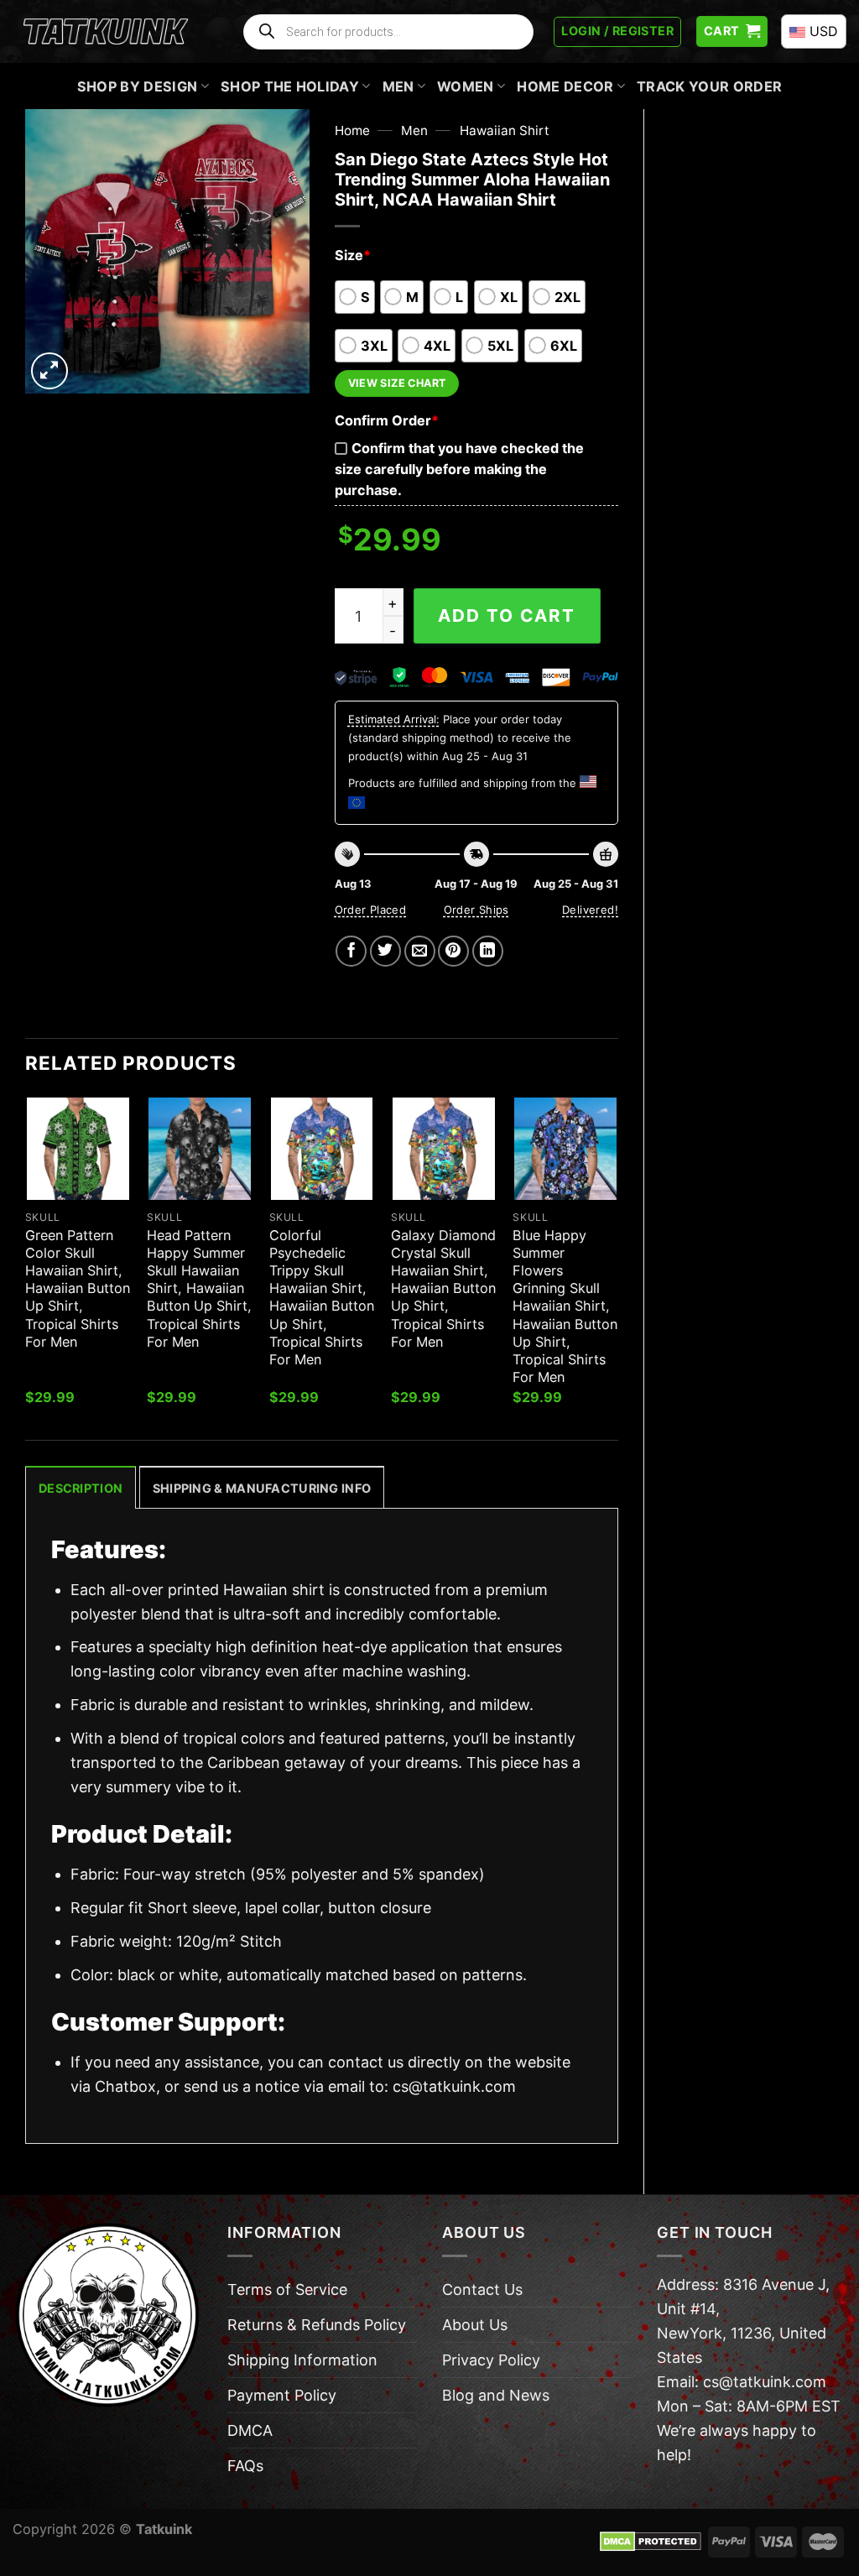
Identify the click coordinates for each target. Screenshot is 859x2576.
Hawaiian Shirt (505, 130)
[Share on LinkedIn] (488, 951)
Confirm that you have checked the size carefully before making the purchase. (459, 469)
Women (466, 86)
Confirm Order (387, 420)
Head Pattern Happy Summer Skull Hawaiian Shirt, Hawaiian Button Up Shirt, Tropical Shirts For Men (199, 1288)
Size (353, 255)
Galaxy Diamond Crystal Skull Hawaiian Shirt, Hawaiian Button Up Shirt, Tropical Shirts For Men (443, 1288)
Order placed (371, 910)
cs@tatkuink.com (454, 2086)
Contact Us (482, 2289)
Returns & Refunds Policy (317, 2325)
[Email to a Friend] (420, 951)
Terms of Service (287, 2289)
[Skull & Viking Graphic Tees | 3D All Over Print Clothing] (106, 32)
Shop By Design (138, 86)
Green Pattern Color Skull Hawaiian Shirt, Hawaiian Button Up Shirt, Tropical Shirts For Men (78, 1288)
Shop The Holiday (290, 86)
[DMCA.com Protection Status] (651, 2541)
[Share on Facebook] (351, 951)
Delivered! (590, 910)
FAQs (245, 2466)
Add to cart (507, 615)
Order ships (476, 910)
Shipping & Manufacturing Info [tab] (262, 1488)
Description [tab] (81, 1488)
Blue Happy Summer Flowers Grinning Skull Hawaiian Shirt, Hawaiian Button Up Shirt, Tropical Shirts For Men (565, 1306)
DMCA (250, 2430)
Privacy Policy (491, 2360)
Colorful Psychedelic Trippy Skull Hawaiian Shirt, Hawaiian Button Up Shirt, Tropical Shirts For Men (322, 1297)
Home (352, 130)
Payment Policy (282, 2395)
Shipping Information (302, 2360)
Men (398, 86)
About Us (475, 2325)
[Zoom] (49, 371)
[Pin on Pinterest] (453, 951)
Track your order (709, 86)
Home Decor (565, 86)
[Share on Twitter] (385, 951)
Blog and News (496, 2395)
